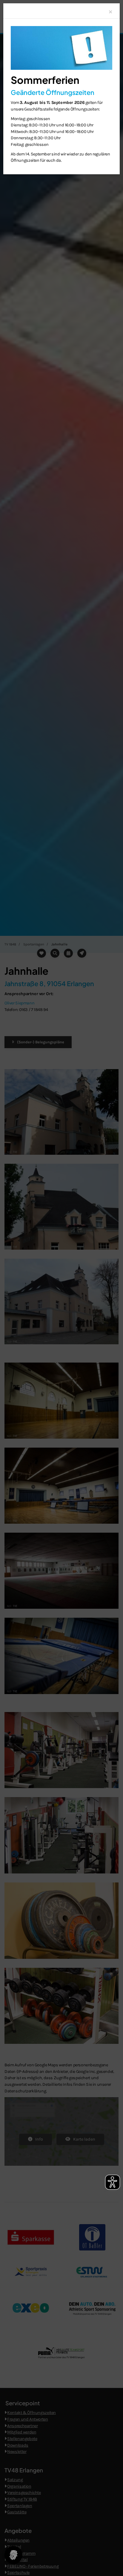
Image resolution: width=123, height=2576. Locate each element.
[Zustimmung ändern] (13, 2555)
